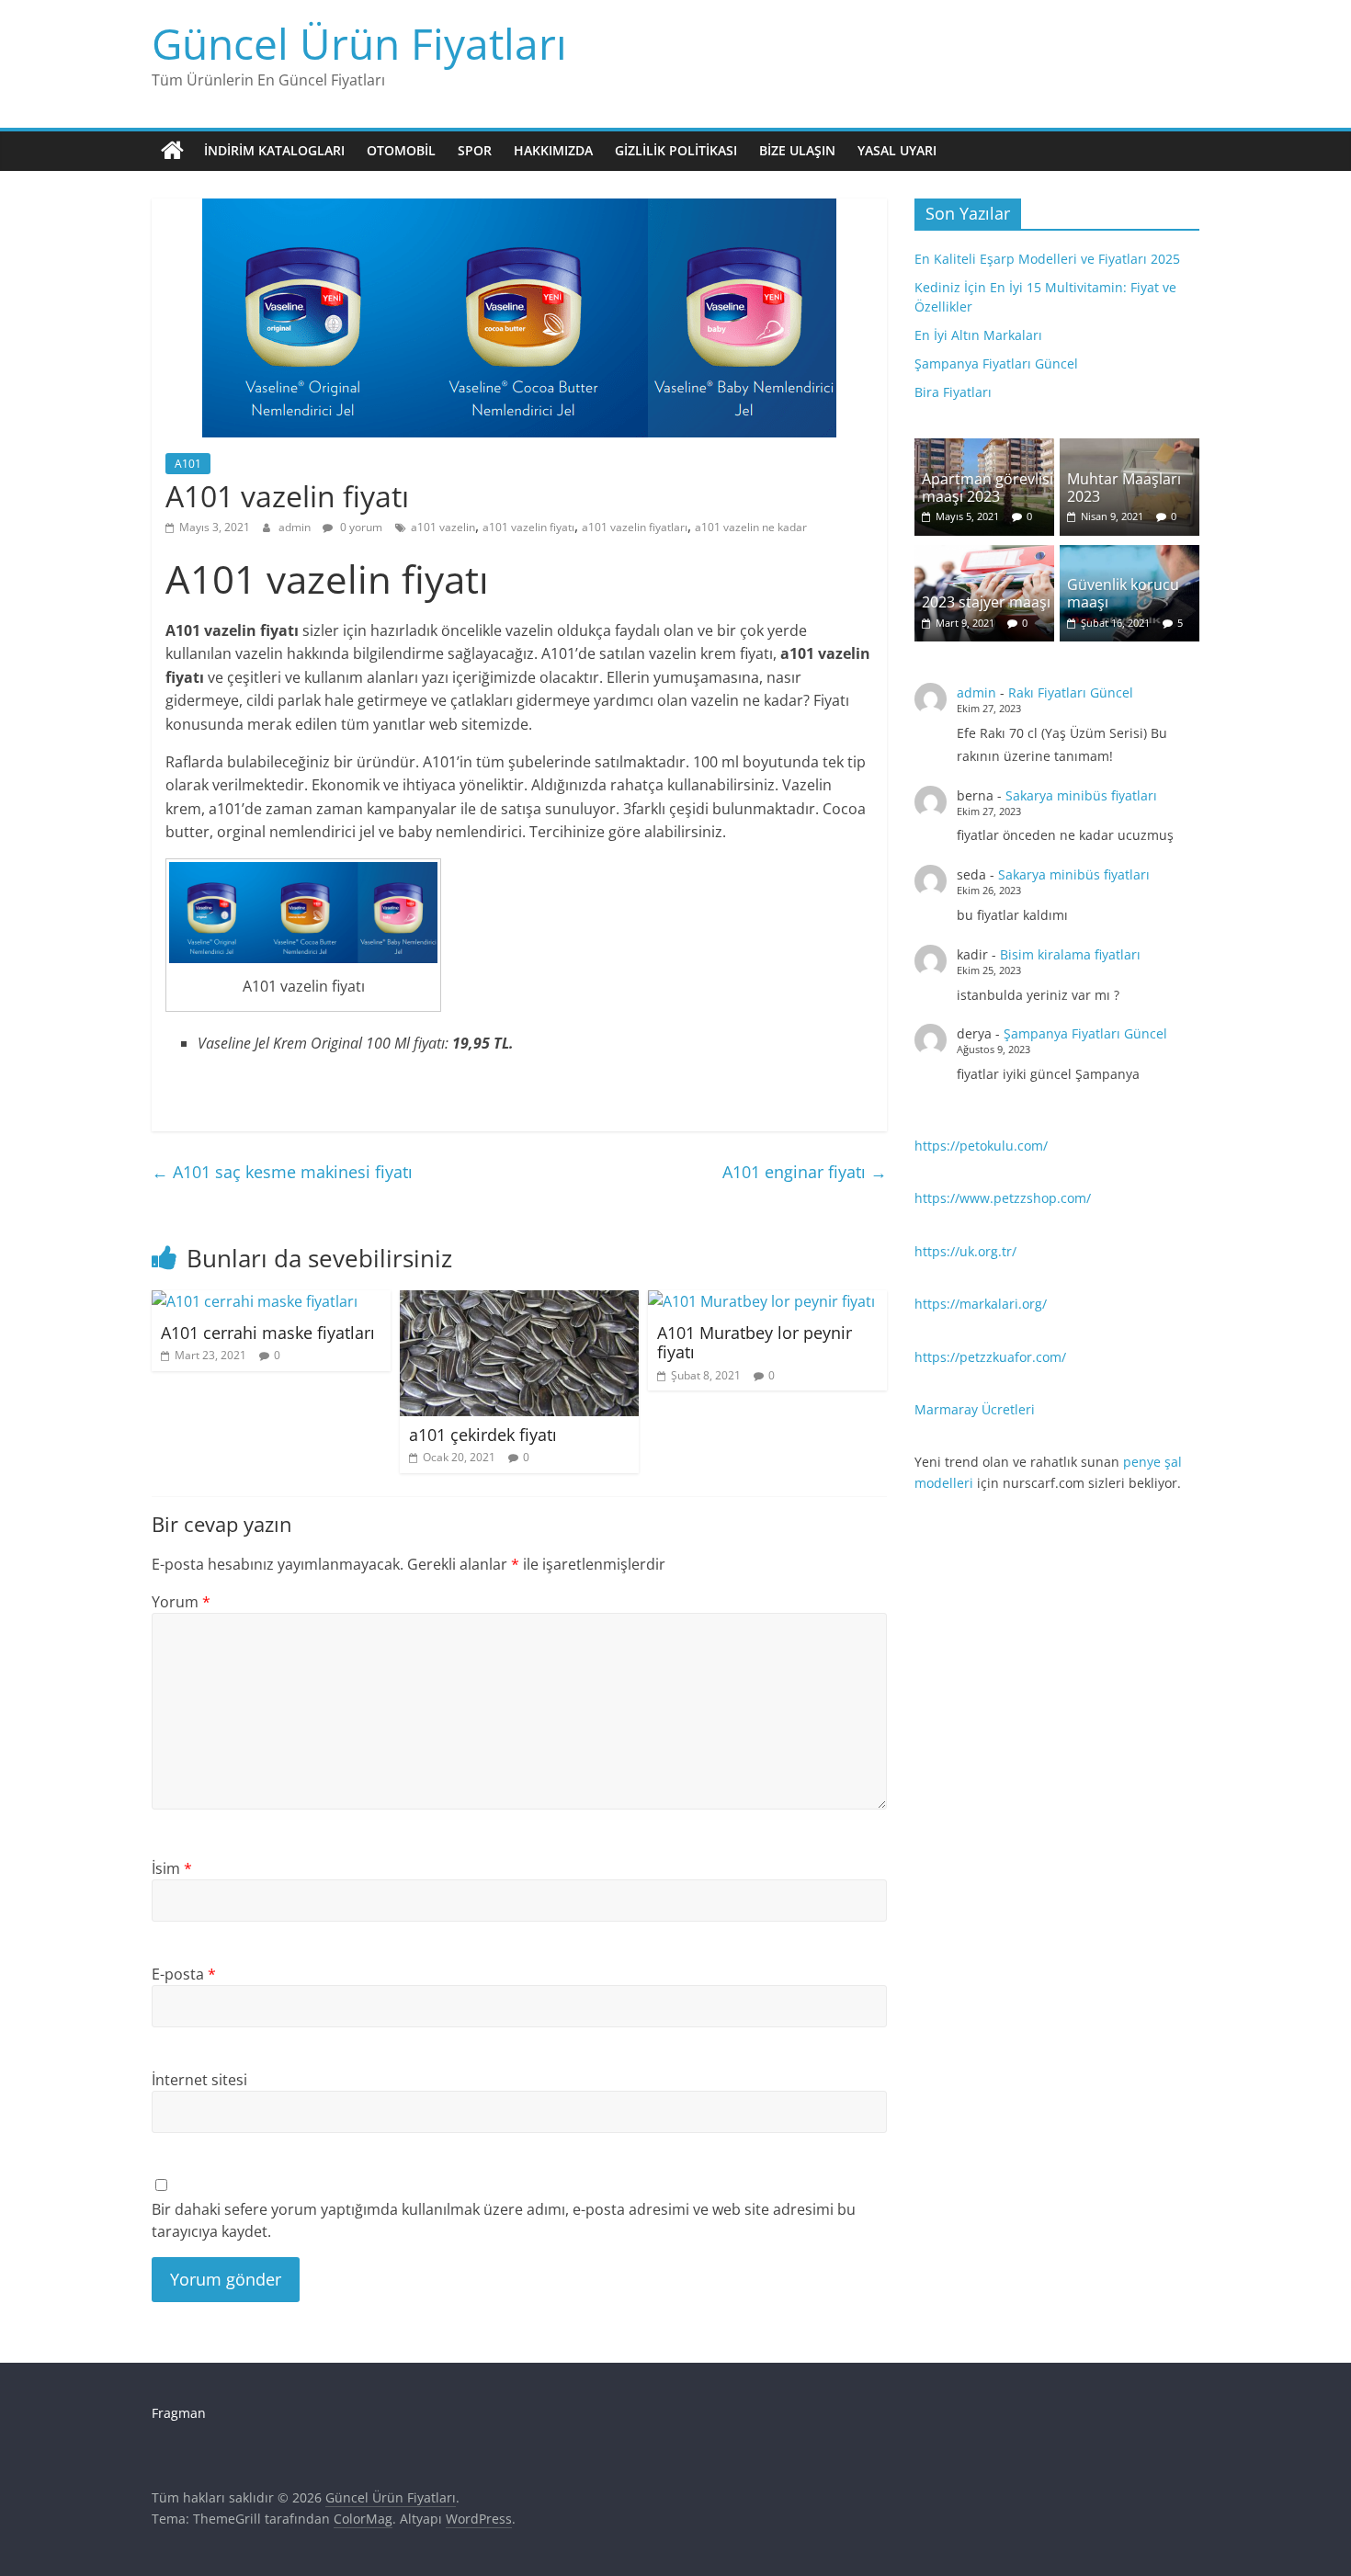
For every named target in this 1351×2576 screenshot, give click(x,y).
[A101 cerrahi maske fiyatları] (255, 1301)
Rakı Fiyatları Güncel (1071, 692)
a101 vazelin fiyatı (528, 527)
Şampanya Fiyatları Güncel (996, 363)
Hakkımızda (553, 150)
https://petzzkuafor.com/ (990, 1357)
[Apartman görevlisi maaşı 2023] (984, 448)
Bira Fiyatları (953, 392)
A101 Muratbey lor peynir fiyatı (755, 1343)
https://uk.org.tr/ (965, 1251)
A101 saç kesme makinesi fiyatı (282, 1172)
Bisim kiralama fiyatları (1070, 954)
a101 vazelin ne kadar (751, 527)
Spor (475, 150)
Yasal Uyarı (897, 150)
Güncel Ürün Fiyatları (359, 43)
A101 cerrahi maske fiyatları (268, 1333)
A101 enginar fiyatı (805, 1172)
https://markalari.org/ (981, 1304)
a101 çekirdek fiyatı (483, 1435)
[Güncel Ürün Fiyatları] (172, 151)
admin (296, 527)
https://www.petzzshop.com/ (1003, 1198)
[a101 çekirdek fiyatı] (519, 1301)
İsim (172, 1868)
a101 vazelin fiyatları (635, 527)
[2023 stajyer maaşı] (984, 555)
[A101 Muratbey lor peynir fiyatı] (761, 1301)
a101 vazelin (443, 527)
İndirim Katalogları (274, 150)
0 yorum (360, 527)
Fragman (179, 2413)
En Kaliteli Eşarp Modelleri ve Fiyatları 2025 (1047, 259)
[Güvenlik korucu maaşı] (1130, 555)
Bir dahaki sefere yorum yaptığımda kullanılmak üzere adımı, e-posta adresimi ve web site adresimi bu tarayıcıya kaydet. (504, 2220)
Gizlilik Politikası (676, 150)
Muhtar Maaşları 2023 (1124, 488)
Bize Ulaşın (797, 150)
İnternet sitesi (199, 2080)
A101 (188, 464)
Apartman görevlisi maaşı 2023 (988, 488)
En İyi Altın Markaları (978, 335)
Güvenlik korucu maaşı (1123, 593)
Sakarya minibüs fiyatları (1081, 795)
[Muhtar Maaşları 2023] (1130, 448)
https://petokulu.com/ (981, 1146)
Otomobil (401, 150)
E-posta (184, 1974)
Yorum (181, 1602)
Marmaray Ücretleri (975, 1409)
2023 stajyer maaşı (986, 602)
